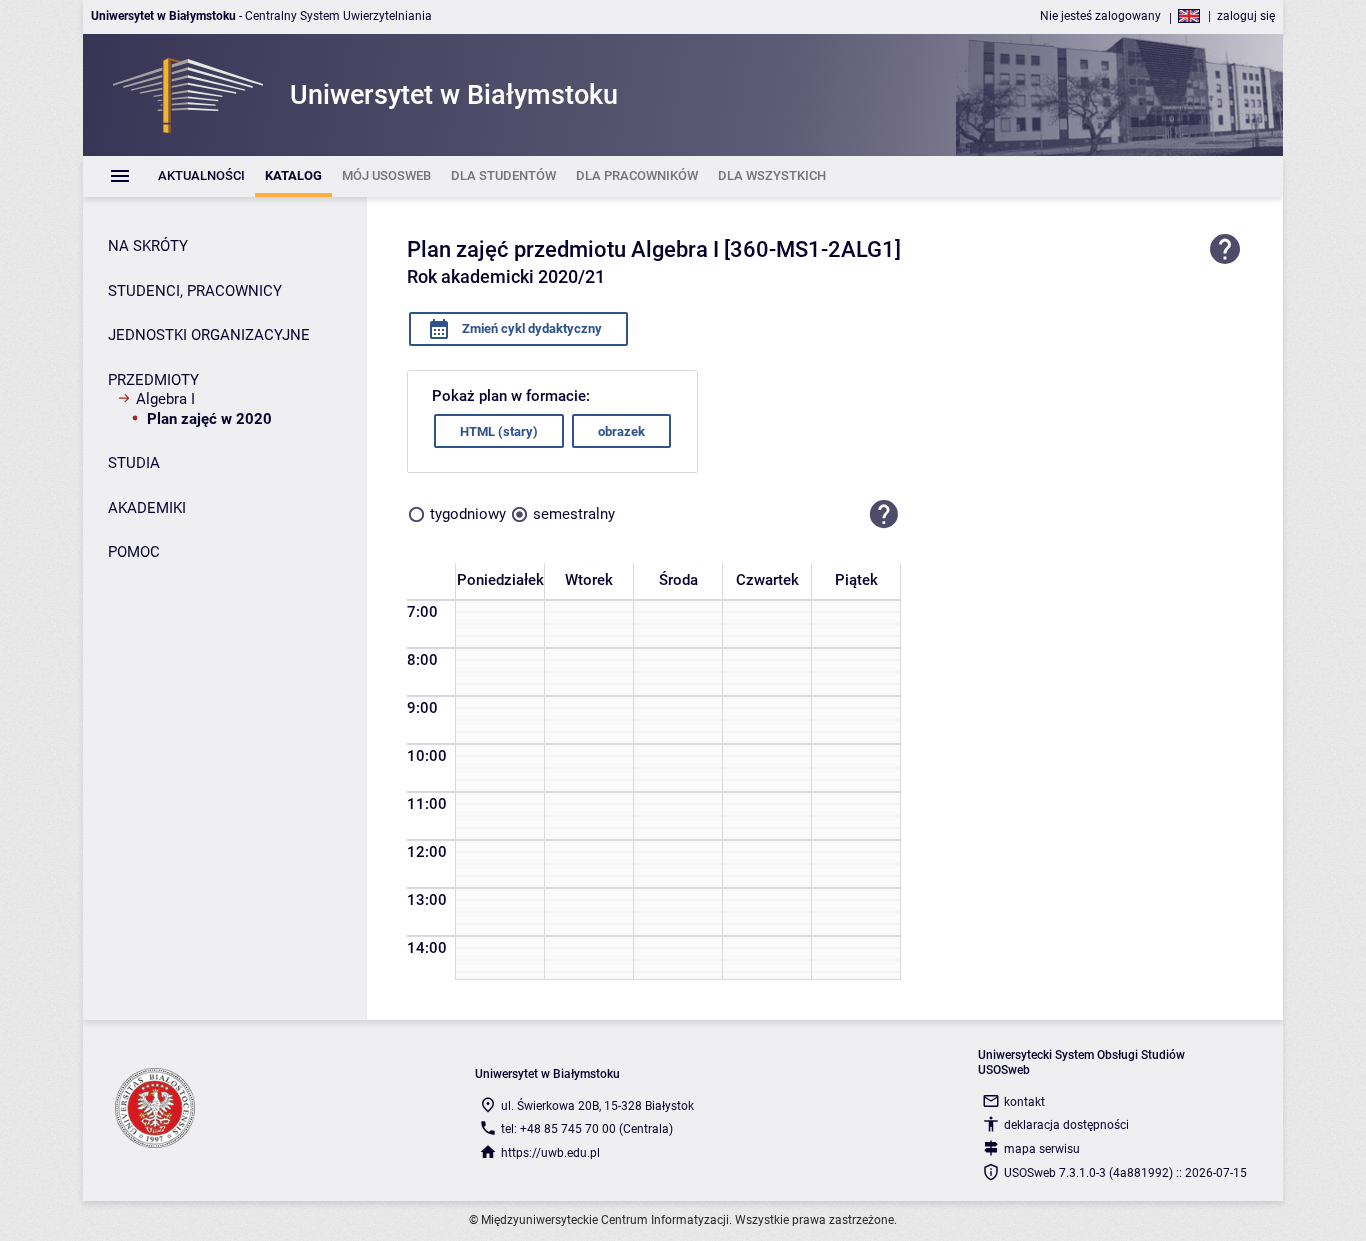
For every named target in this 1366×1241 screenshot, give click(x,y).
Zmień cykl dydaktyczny (530, 328)
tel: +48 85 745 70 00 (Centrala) (587, 1129)
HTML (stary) (499, 431)
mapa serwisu (1042, 1149)
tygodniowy (468, 514)
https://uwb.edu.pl (550, 1153)
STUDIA (134, 463)
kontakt (1024, 1102)
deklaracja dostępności (1066, 1125)
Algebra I (165, 399)
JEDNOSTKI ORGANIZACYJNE (209, 335)
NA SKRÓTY (148, 246)
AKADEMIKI (147, 508)
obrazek (621, 431)
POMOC (134, 552)
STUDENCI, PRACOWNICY (195, 291)
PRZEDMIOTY (153, 380)
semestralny (574, 514)
